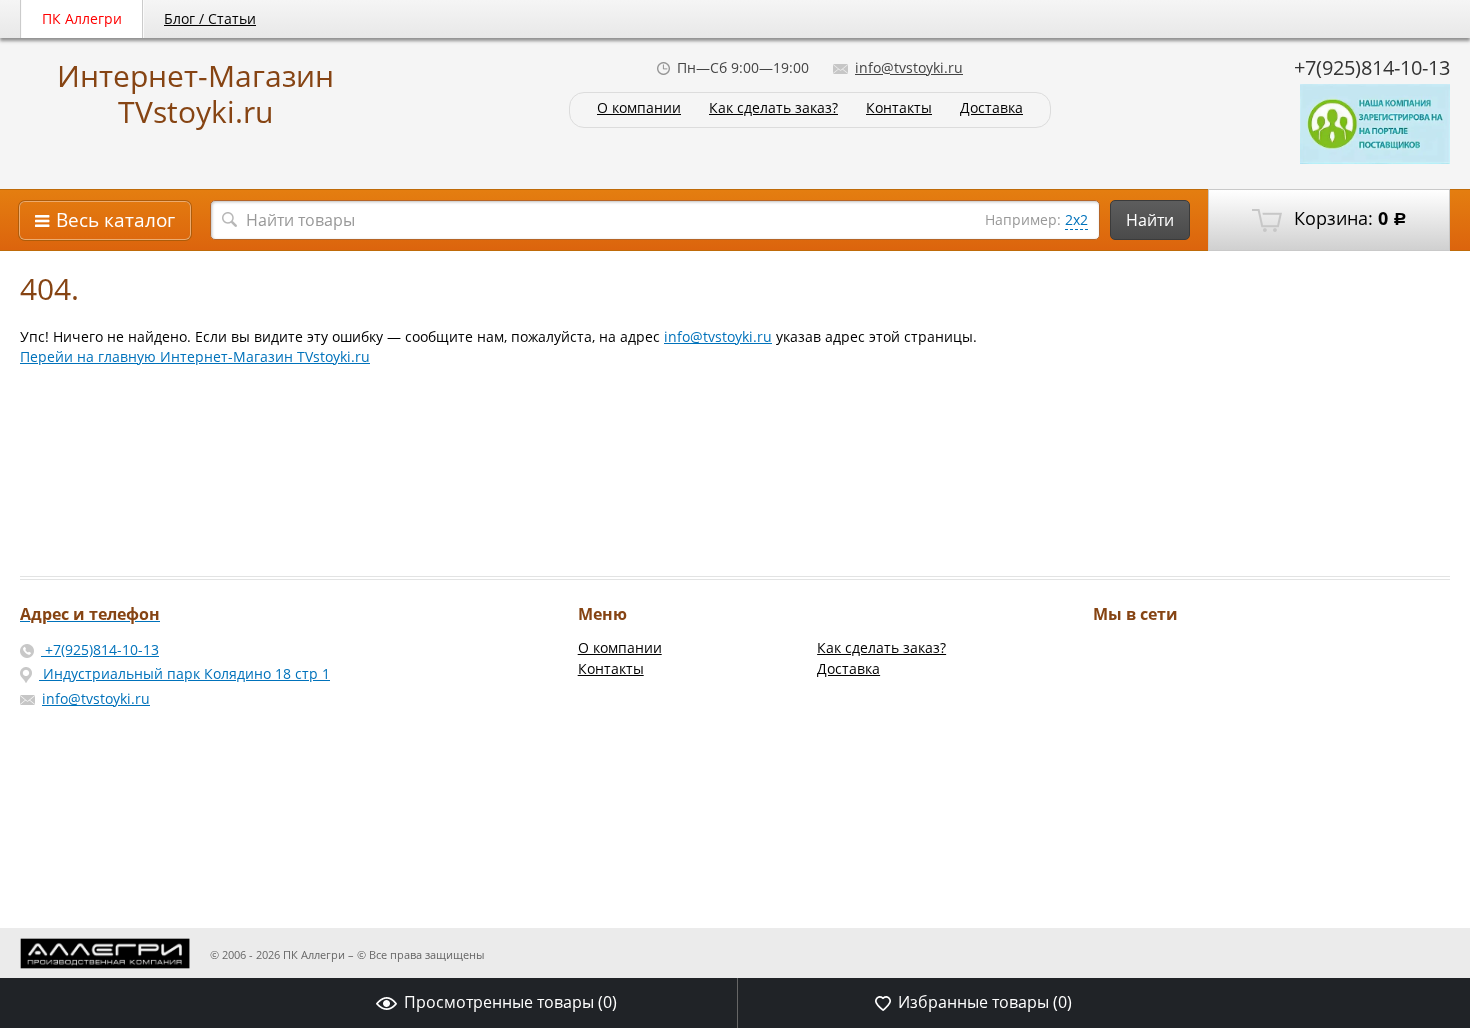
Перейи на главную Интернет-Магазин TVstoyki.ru (195, 356)
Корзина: (1348, 218)
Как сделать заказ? (773, 108)
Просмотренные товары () (510, 1002)
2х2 (1076, 219)
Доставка (991, 108)
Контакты (899, 108)
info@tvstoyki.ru (909, 67)
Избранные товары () (985, 1002)
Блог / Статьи (210, 18)
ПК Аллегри (82, 18)
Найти (1150, 220)
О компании (639, 108)
